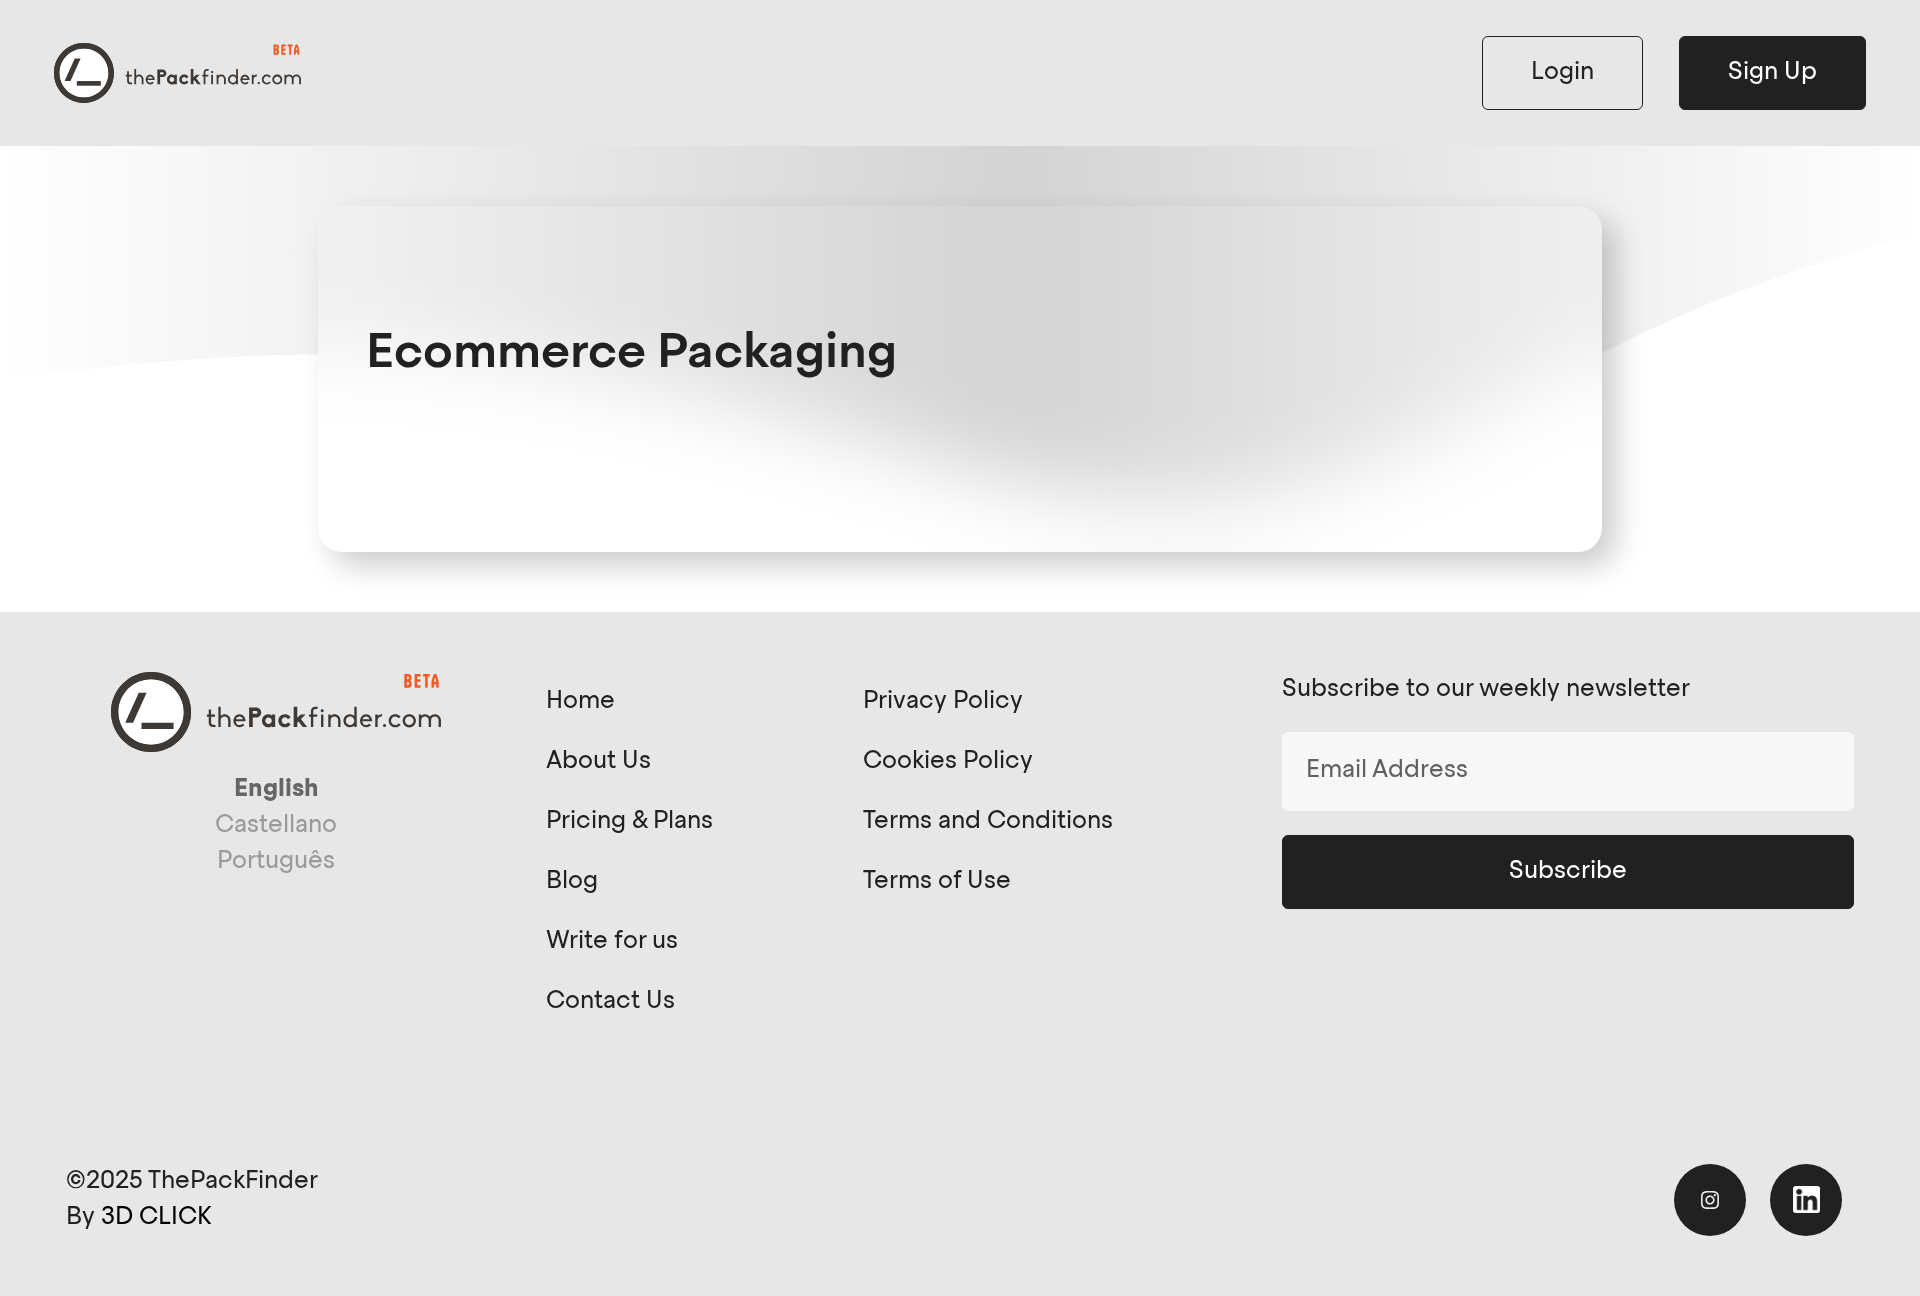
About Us (598, 762)
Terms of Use (937, 882)
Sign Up (1772, 73)
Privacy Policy (943, 702)
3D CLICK (156, 1218)
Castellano (276, 826)
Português (276, 862)
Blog (572, 882)
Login (1562, 73)
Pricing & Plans (629, 822)
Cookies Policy (948, 762)
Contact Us (610, 1002)
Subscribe (1568, 872)
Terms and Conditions (988, 822)
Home (580, 702)
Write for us (612, 942)
